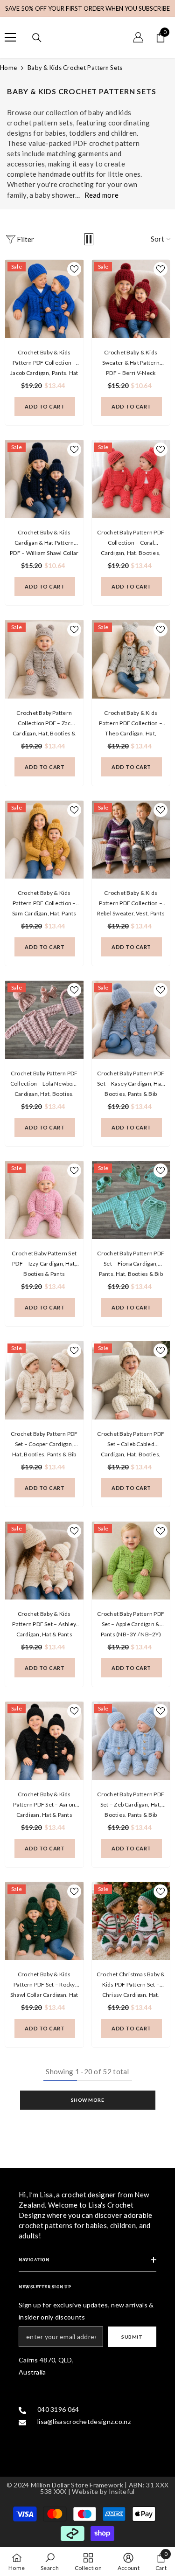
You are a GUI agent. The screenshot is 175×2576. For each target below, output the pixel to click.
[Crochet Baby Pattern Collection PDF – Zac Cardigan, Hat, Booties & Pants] (44, 659)
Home (8, 68)
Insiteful (122, 2491)
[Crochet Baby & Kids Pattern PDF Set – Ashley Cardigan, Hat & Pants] (44, 1561)
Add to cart (45, 406)
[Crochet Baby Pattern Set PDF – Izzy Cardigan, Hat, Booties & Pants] (44, 1200)
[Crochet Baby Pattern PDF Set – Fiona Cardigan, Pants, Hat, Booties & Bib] (131, 1200)
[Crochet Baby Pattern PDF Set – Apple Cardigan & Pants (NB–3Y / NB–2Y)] (131, 1561)
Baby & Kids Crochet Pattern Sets (75, 68)
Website (85, 2491)
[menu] (10, 37)
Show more (88, 2100)
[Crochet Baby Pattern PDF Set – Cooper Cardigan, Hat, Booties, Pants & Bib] (44, 1380)
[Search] (37, 38)
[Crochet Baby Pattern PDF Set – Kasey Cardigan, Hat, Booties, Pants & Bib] (131, 1020)
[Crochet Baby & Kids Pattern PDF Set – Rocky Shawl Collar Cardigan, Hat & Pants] (44, 1921)
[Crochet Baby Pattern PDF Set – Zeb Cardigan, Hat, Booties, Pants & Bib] (131, 1741)
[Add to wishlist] (74, 269)
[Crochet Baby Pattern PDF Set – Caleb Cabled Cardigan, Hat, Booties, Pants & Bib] (131, 1380)
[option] (87, 8)
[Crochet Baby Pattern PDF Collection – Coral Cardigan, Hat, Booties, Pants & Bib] (131, 479)
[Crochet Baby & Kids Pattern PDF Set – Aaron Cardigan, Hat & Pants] (44, 1741)
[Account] (138, 37)
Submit (132, 2337)
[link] (50, 2562)
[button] (89, 239)
